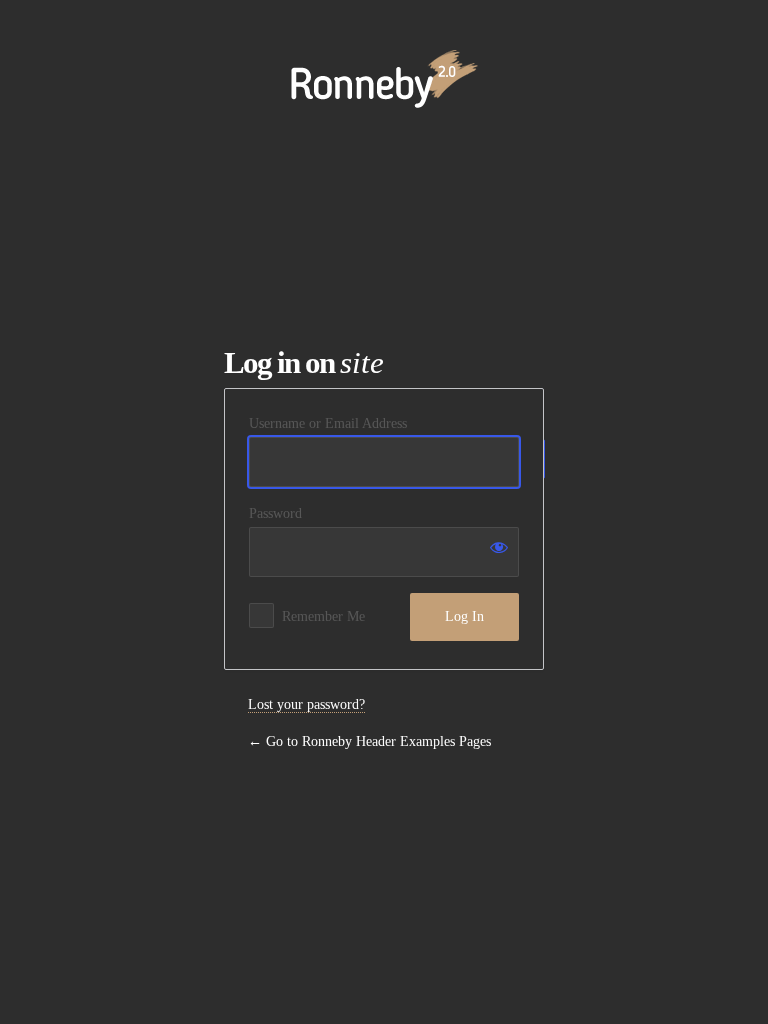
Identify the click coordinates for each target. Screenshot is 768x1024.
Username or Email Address (328, 423)
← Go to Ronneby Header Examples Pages (369, 741)
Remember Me (323, 616)
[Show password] (499, 547)
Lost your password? (306, 704)
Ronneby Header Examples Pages (384, 68)
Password (275, 513)
